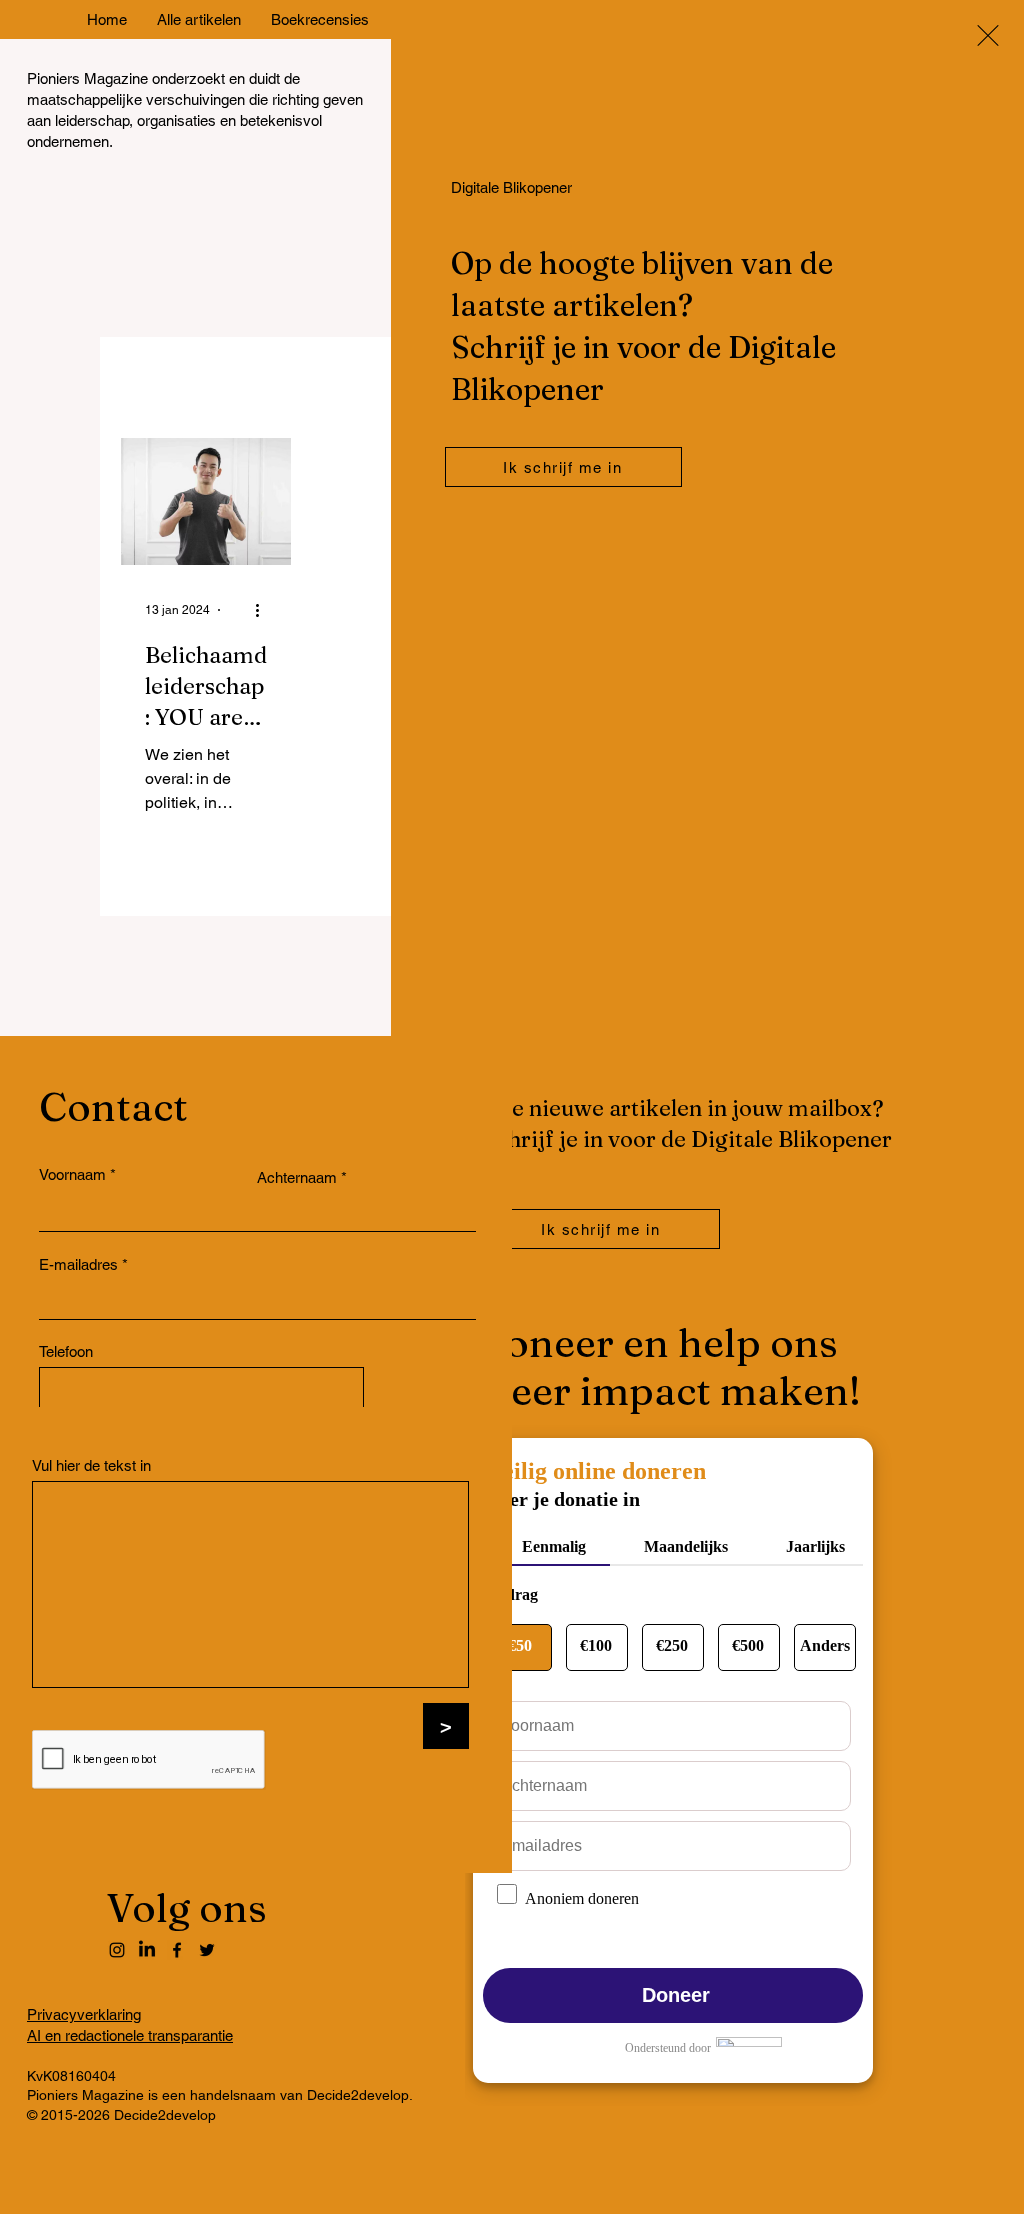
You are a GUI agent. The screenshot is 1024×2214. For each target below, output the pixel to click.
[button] (988, 35)
